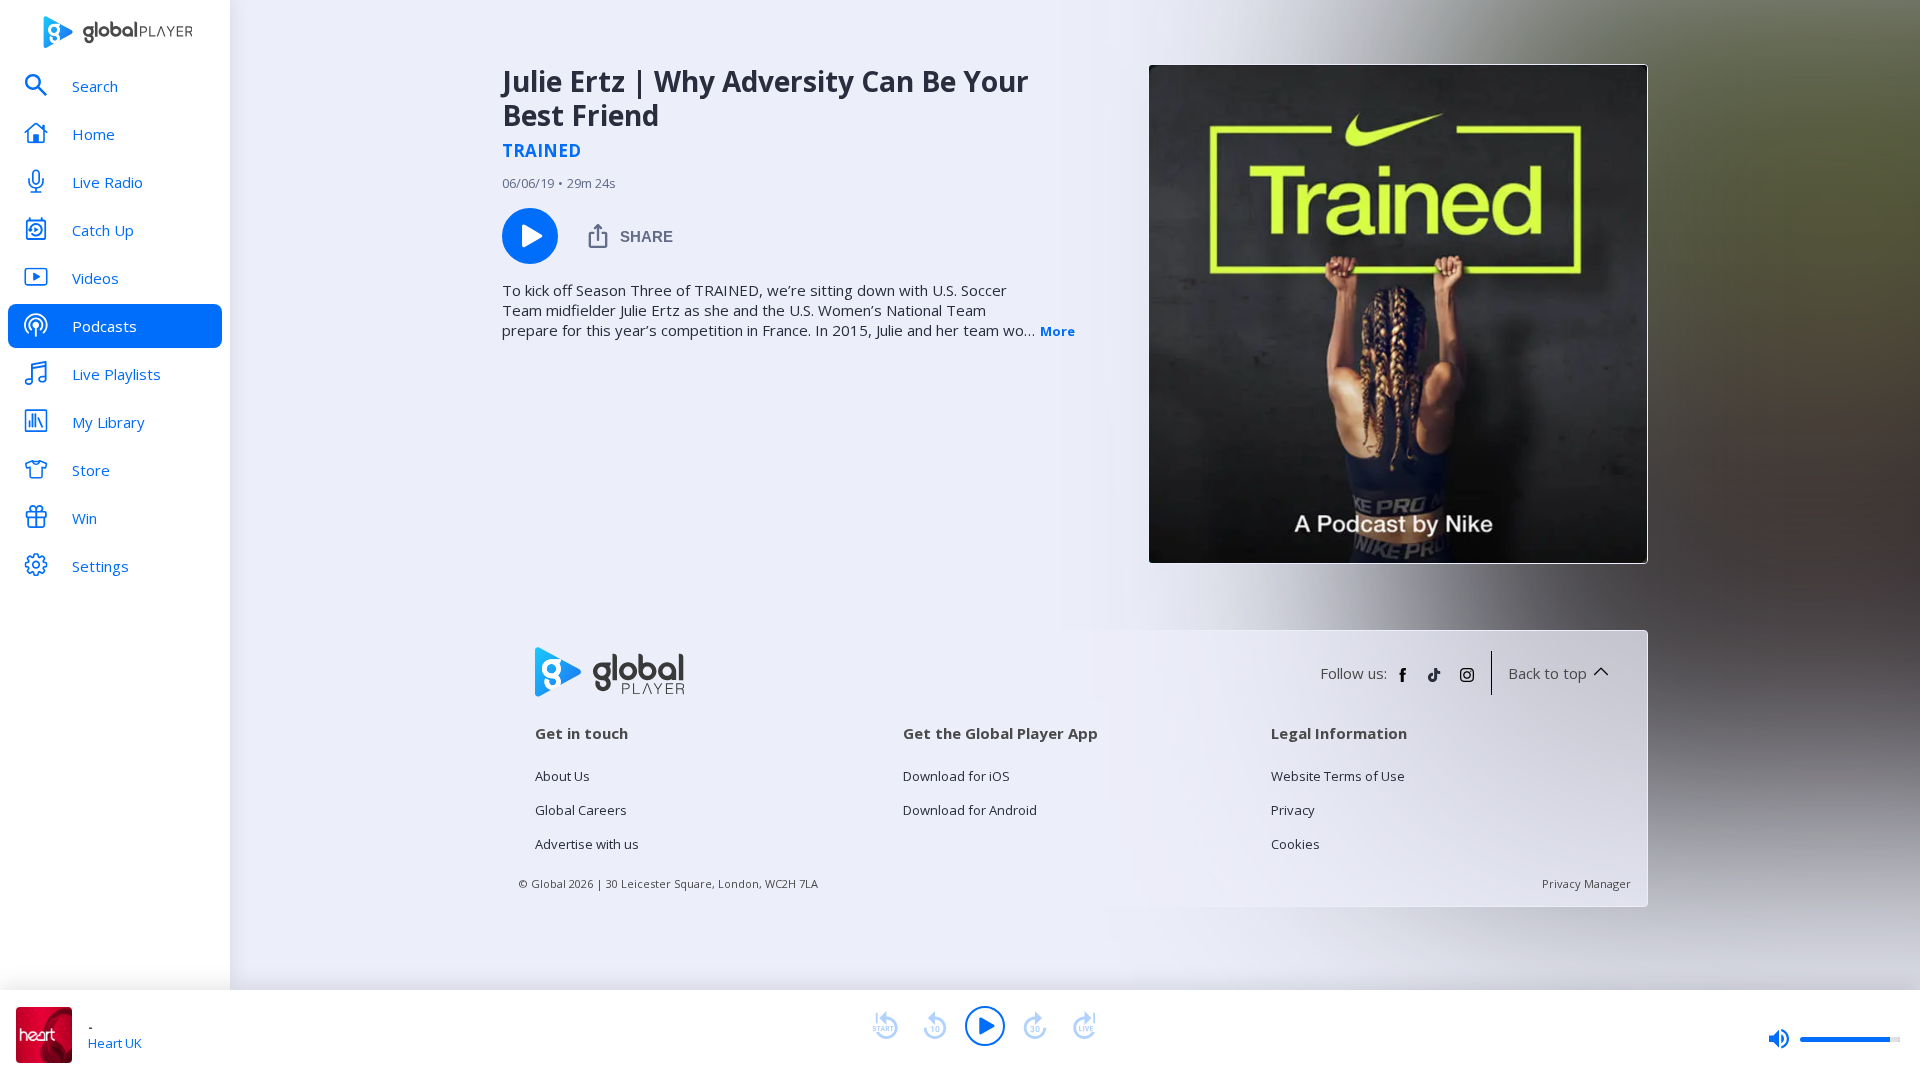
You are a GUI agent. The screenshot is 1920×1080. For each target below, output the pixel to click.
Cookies (1295, 844)
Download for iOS (956, 776)
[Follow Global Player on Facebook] (1403, 683)
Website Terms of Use (1338, 776)
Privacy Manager (1586, 883)
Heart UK (115, 1043)
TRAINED (541, 151)
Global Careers (581, 810)
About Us (562, 776)
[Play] (985, 1026)
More (1057, 331)
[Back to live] (1085, 1026)
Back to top (1547, 673)
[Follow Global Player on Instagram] (1467, 683)
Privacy (1293, 810)
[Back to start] (885, 1026)
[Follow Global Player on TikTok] (1435, 683)
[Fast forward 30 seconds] (1035, 1026)
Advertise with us (587, 844)
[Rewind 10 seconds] (935, 1026)
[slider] (1834, 1039)
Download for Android (970, 810)
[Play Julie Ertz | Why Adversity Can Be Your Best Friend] (530, 236)
